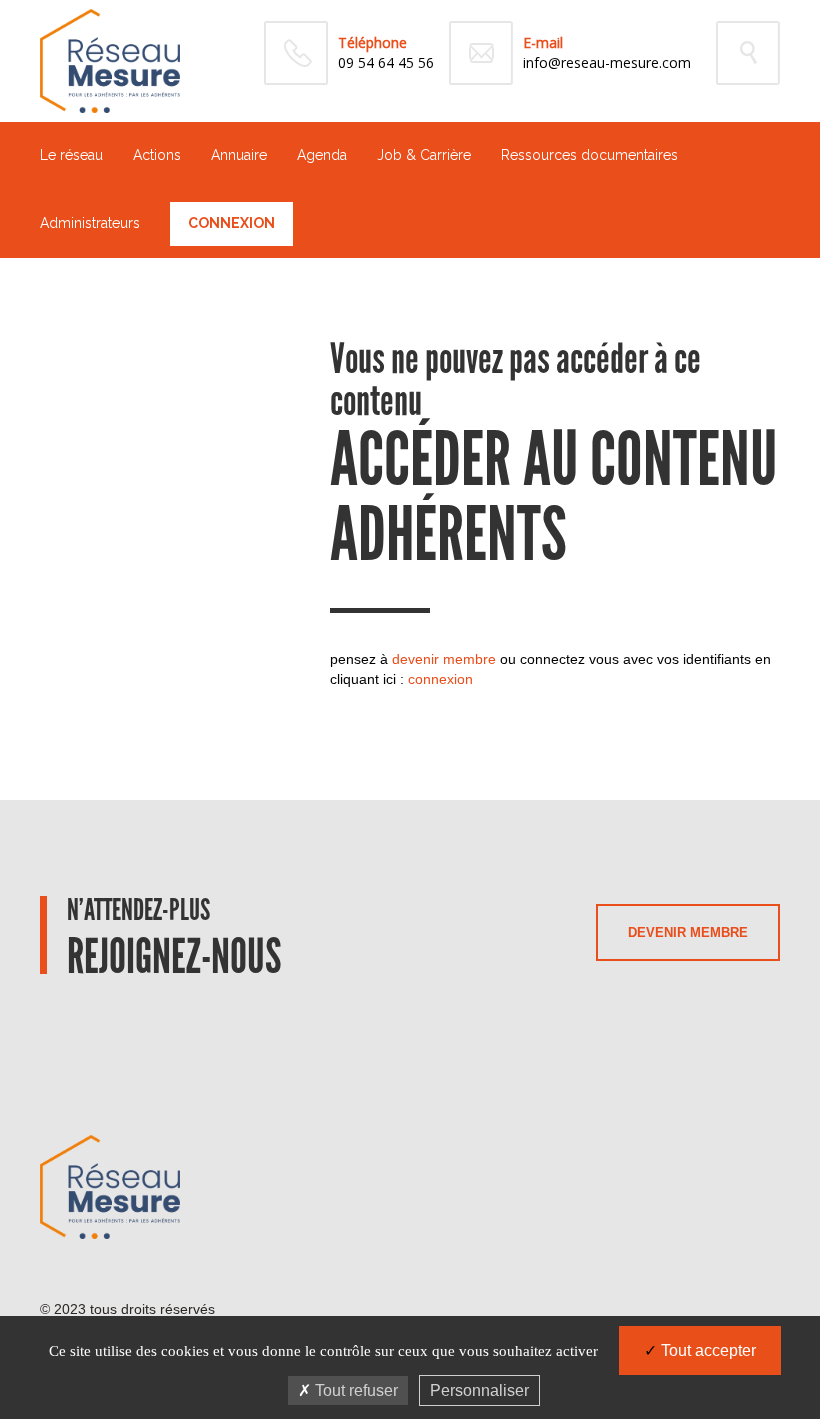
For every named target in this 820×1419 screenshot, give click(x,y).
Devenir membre (688, 932)
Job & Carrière (424, 155)
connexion (440, 679)
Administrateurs (90, 223)
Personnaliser (479, 1390)
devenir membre (444, 659)
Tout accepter (706, 1350)
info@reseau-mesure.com (607, 62)
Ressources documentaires (589, 155)
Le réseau (71, 155)
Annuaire (239, 155)
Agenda (322, 155)
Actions (157, 155)
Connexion (231, 223)
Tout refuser (354, 1390)
